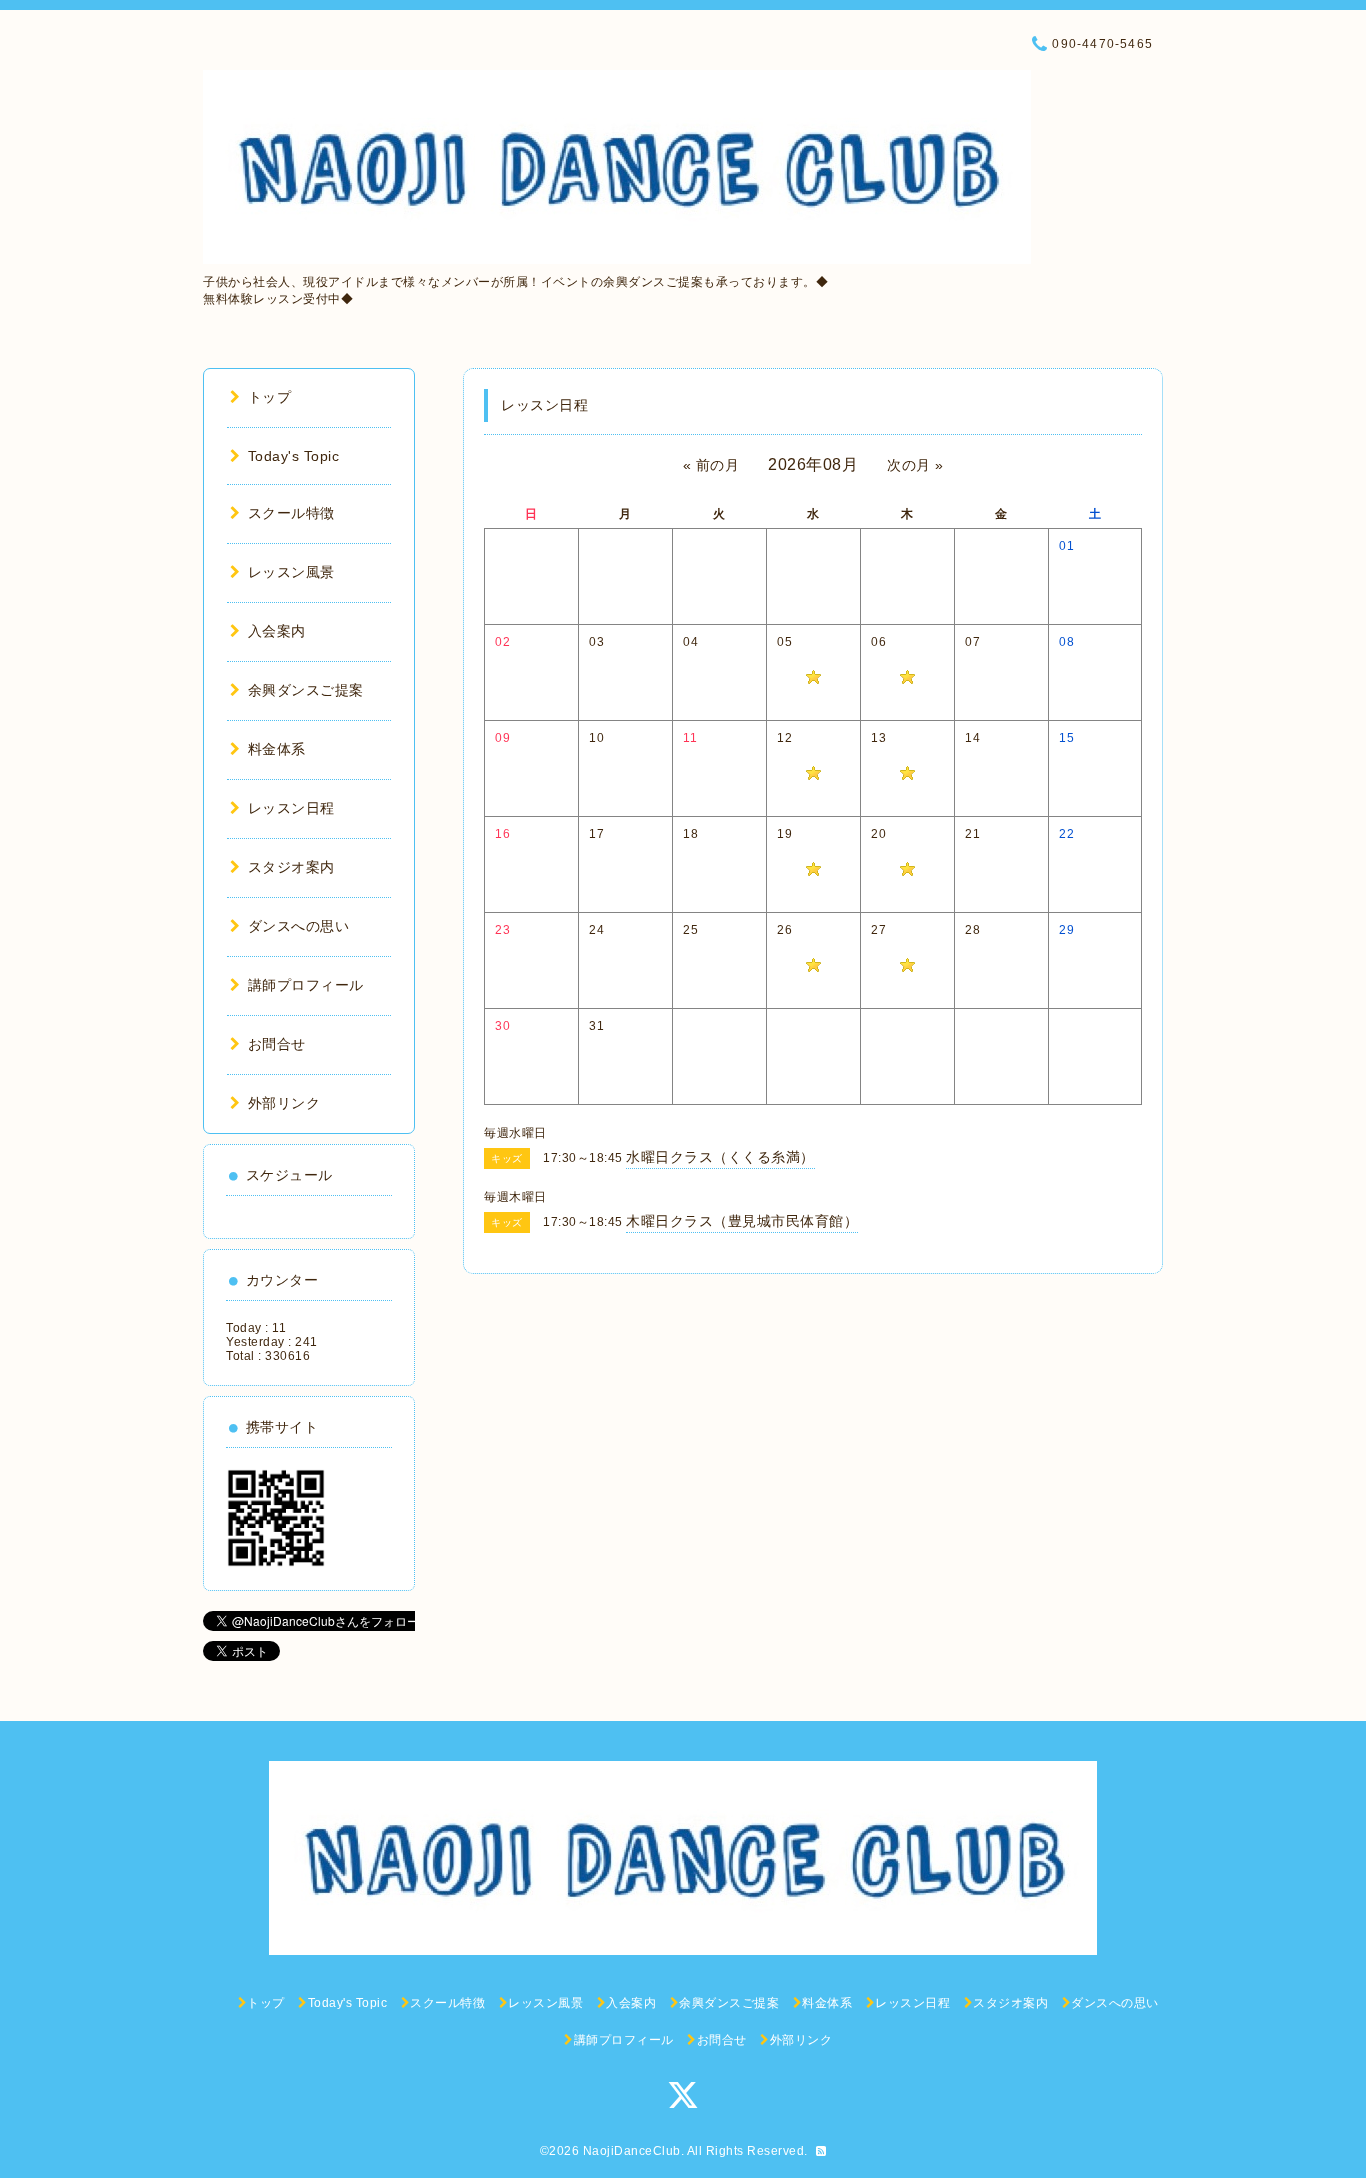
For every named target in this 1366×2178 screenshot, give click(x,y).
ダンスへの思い (298, 926)
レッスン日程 (291, 808)
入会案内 (277, 631)
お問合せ (277, 1044)
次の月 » (915, 465)
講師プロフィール (306, 985)
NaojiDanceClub (632, 2151)
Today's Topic (293, 456)
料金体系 (277, 749)
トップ (269, 397)
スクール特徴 (291, 513)
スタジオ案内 (291, 867)
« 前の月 (711, 465)
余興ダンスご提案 (306, 690)
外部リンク (284, 1103)
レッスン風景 (291, 572)
